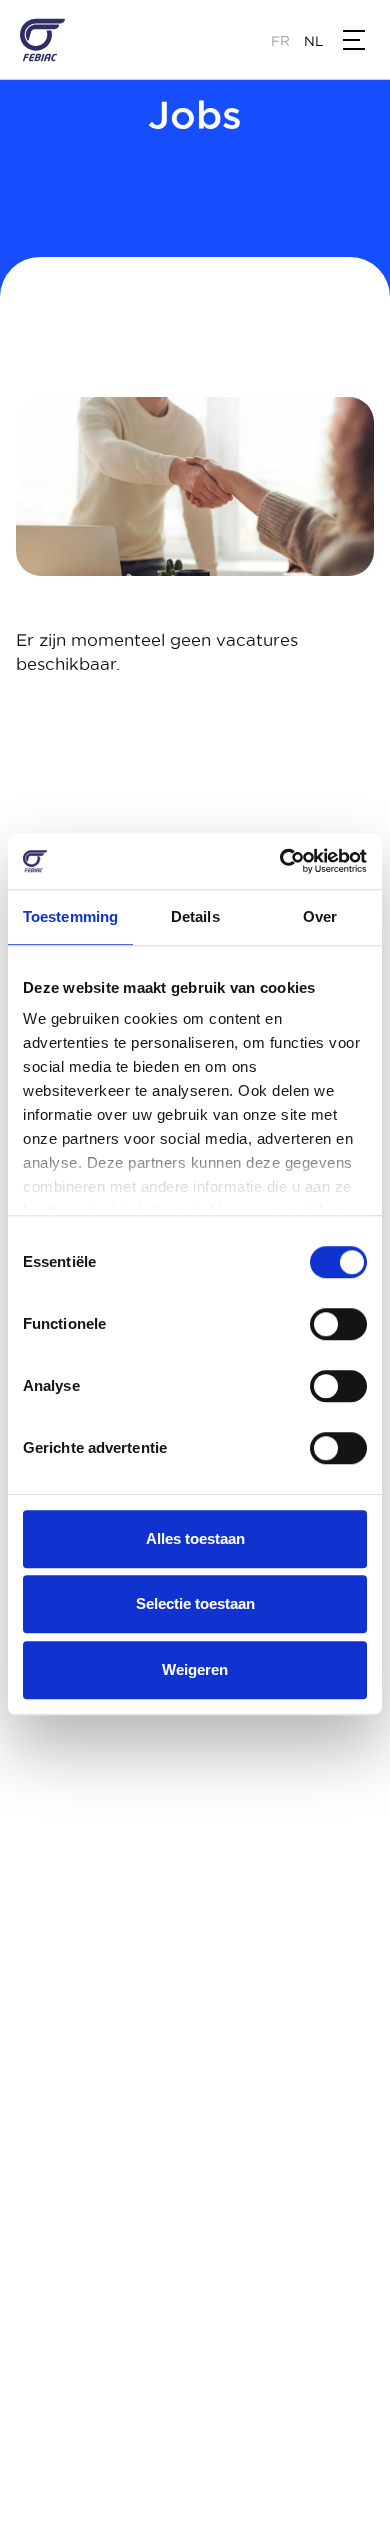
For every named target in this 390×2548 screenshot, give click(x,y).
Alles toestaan (195, 1538)
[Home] (42, 40)
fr (280, 41)
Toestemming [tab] (70, 916)
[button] (354, 40)
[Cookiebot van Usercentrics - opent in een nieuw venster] (280, 861)
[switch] (338, 1324)
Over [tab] (320, 916)
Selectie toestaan (195, 1603)
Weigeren (195, 1669)
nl (313, 41)
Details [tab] (195, 916)
